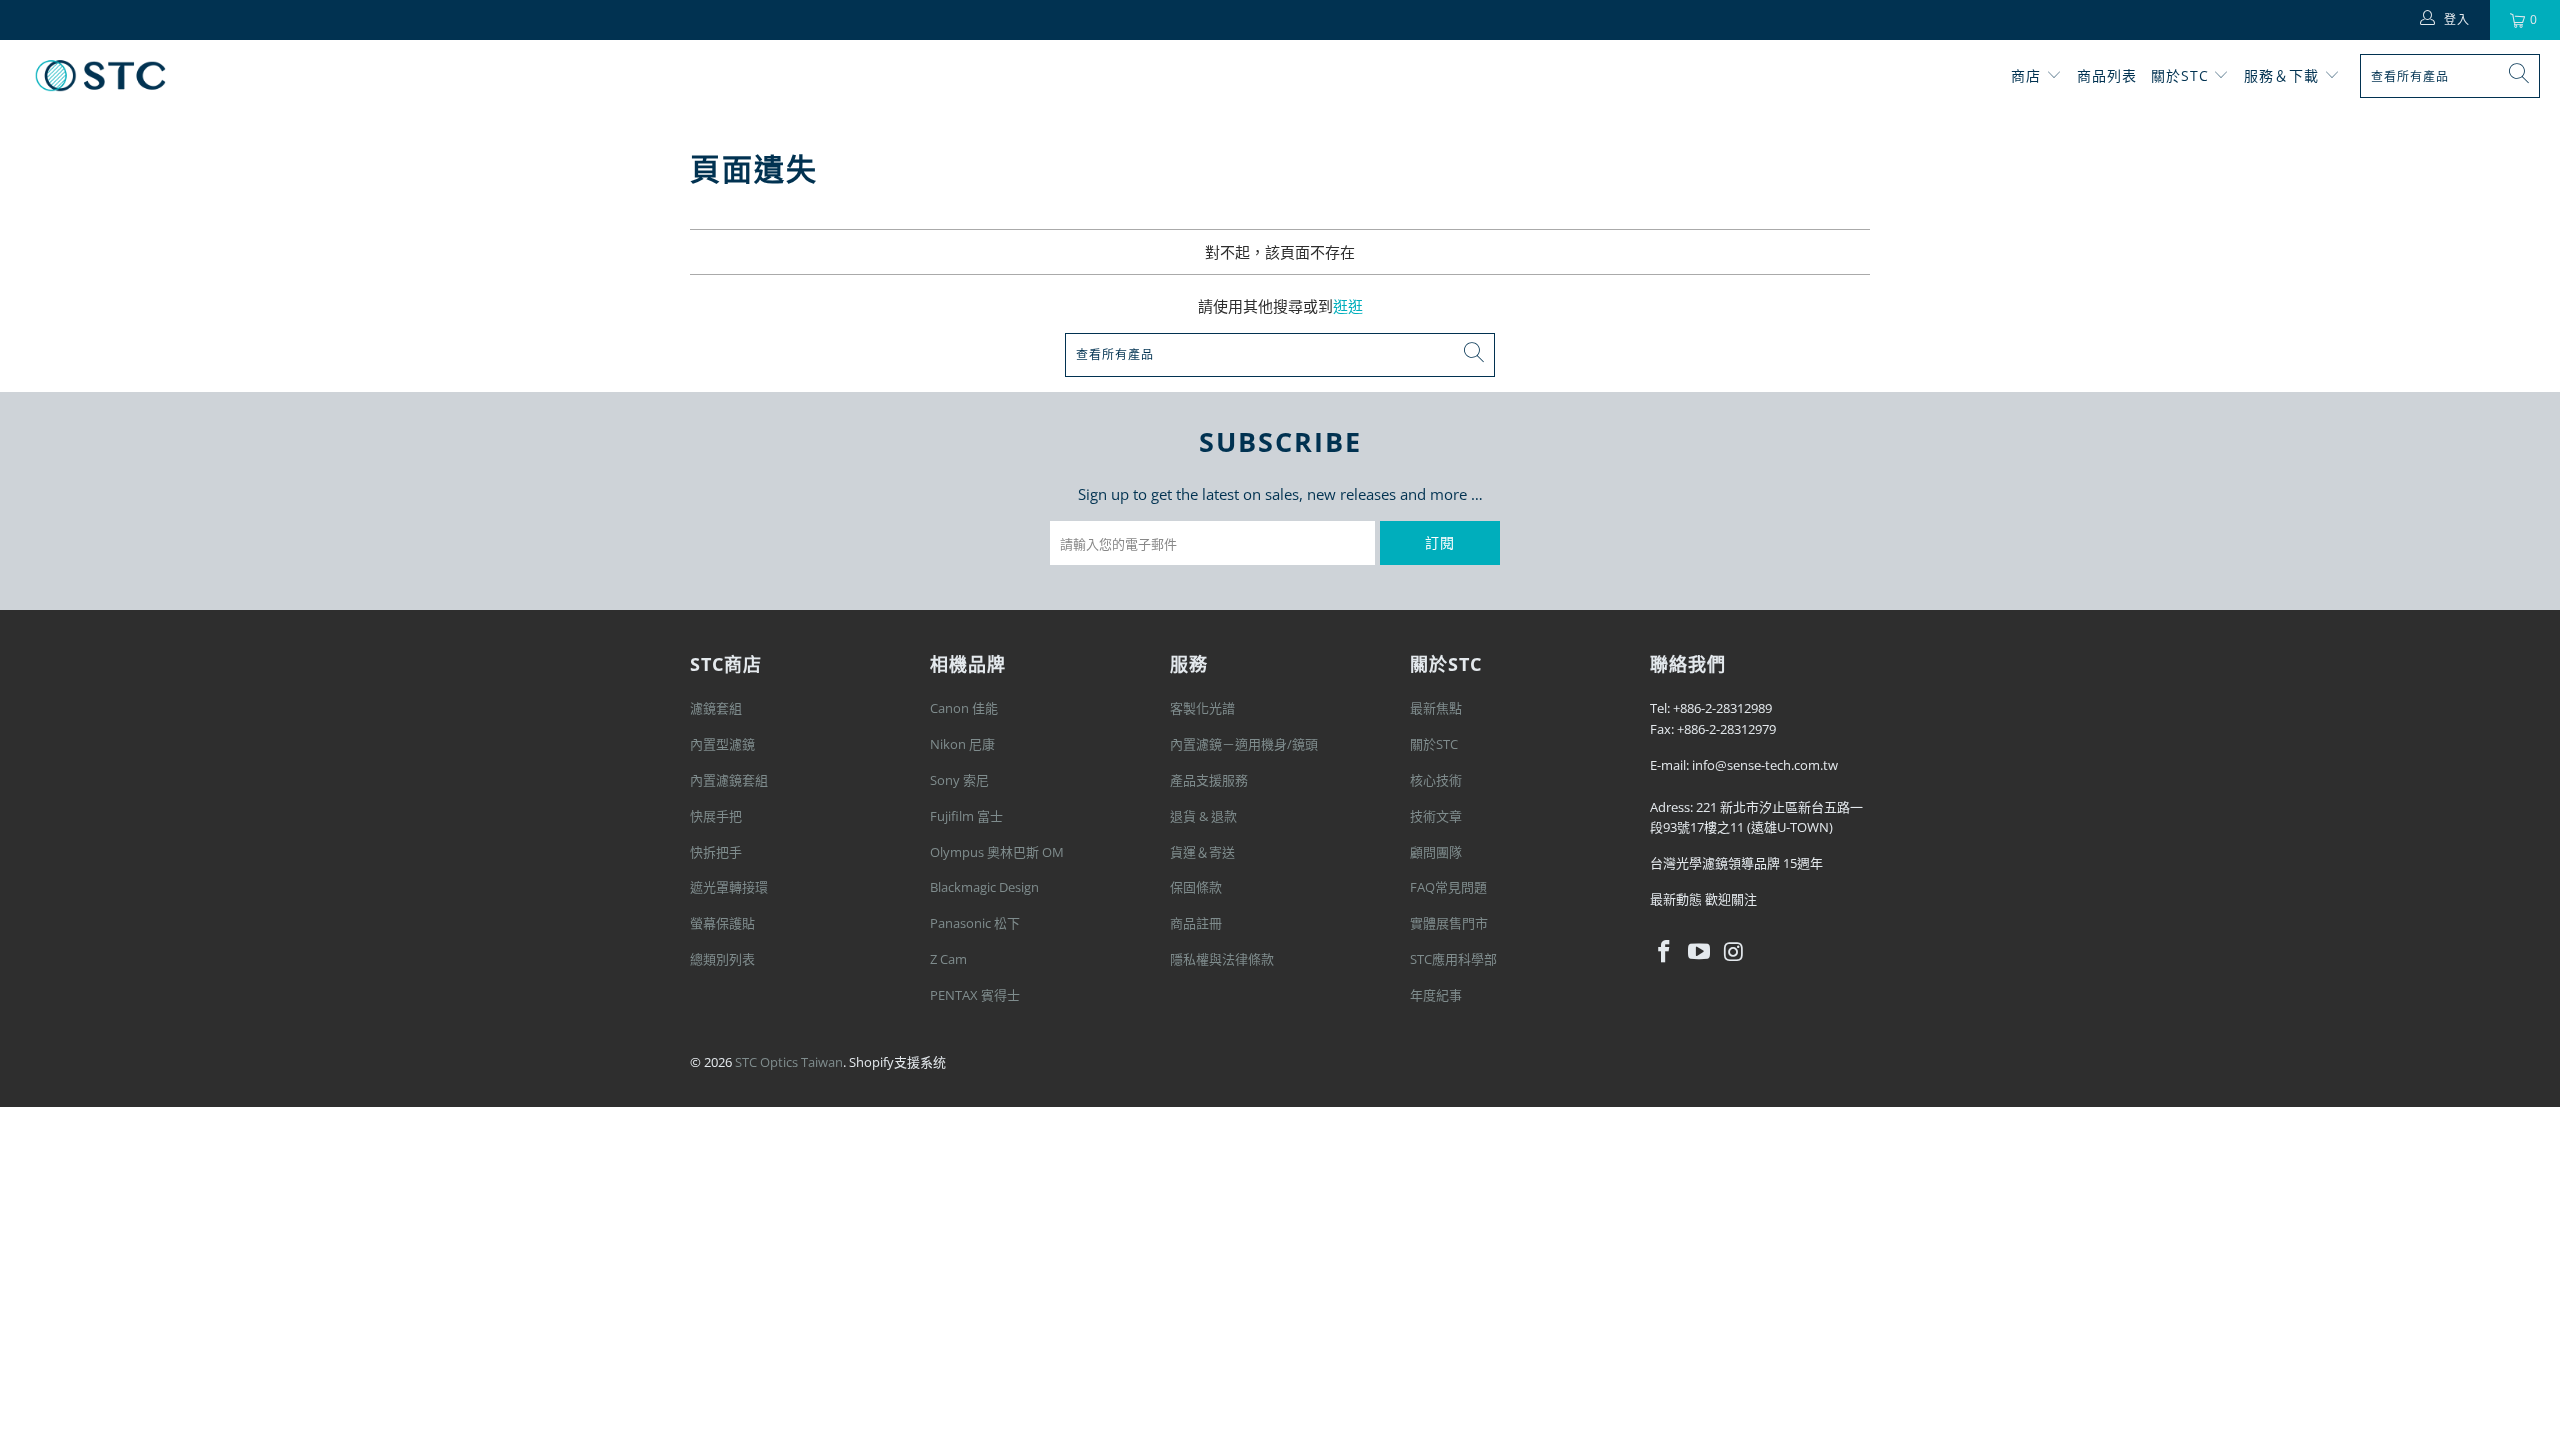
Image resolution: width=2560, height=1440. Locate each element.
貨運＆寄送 (1202, 852)
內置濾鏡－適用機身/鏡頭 (1244, 744)
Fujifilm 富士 (966, 816)
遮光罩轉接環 (729, 887)
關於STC (2182, 75)
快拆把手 (716, 852)
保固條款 (1196, 887)
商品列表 (2107, 75)
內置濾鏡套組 (729, 780)
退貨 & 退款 (1203, 816)
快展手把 (716, 816)
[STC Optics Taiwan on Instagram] (1734, 952)
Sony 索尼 (959, 780)
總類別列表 (722, 959)
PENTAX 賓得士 (975, 995)
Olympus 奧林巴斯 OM (997, 852)
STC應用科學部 (1453, 959)
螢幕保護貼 (722, 923)
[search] (2450, 76)
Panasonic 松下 (975, 923)
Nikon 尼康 (962, 744)
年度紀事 (1436, 995)
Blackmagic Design (984, 887)
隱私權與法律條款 (1222, 959)
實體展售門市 (1449, 923)
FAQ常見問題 (1448, 887)
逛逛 (1348, 306)
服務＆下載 (2284, 75)
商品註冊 (1196, 923)
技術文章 (1436, 816)
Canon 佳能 (964, 708)
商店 (2026, 75)
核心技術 (1436, 780)
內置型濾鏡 (722, 744)
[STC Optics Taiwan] (100, 76)
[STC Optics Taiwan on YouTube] (1700, 952)
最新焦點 (1436, 708)
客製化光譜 (1202, 708)
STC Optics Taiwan (789, 1062)
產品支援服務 (1209, 780)
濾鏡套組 (716, 708)
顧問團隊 (1436, 852)
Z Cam (948, 959)
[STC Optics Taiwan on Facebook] (1665, 952)
